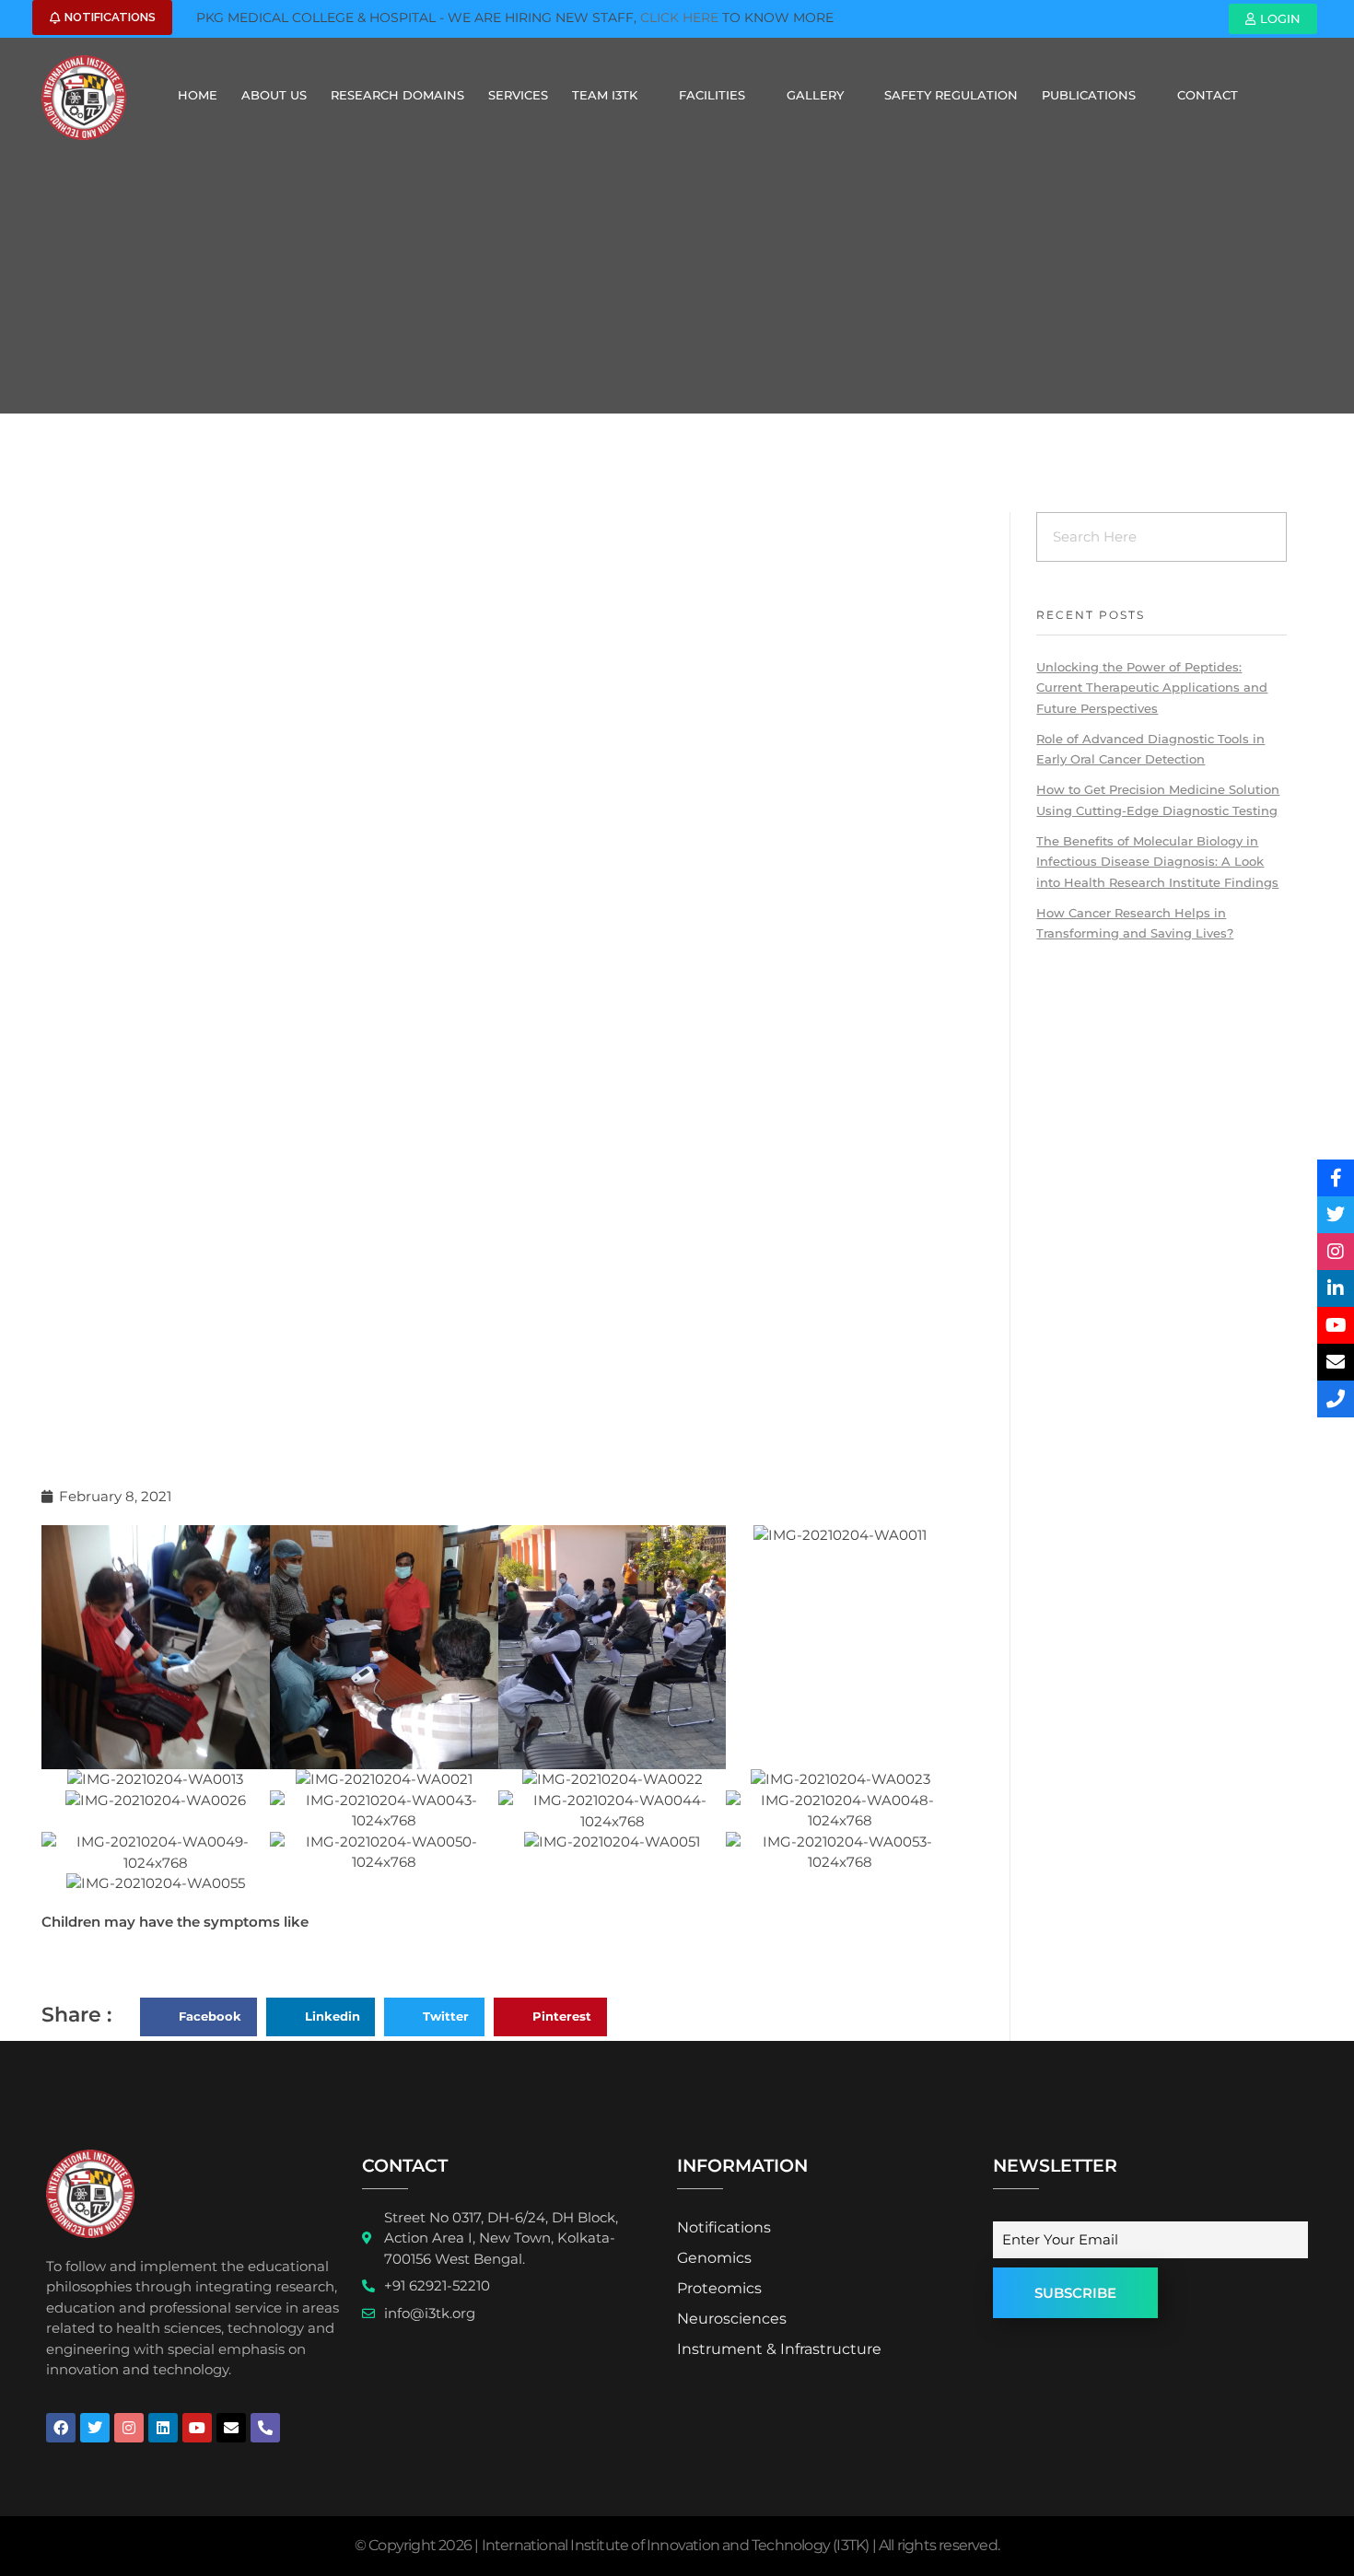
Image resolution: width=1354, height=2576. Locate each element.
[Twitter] (95, 2428)
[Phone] (1336, 1399)
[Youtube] (197, 2428)
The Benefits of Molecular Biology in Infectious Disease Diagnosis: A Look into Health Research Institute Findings (1157, 862)
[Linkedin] (163, 2428)
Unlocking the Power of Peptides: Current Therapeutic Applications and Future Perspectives (1152, 688)
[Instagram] (129, 2428)
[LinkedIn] (1336, 1288)
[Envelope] (231, 2428)
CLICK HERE (679, 17)
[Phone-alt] (265, 2428)
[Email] (1336, 1362)
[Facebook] (61, 2428)
